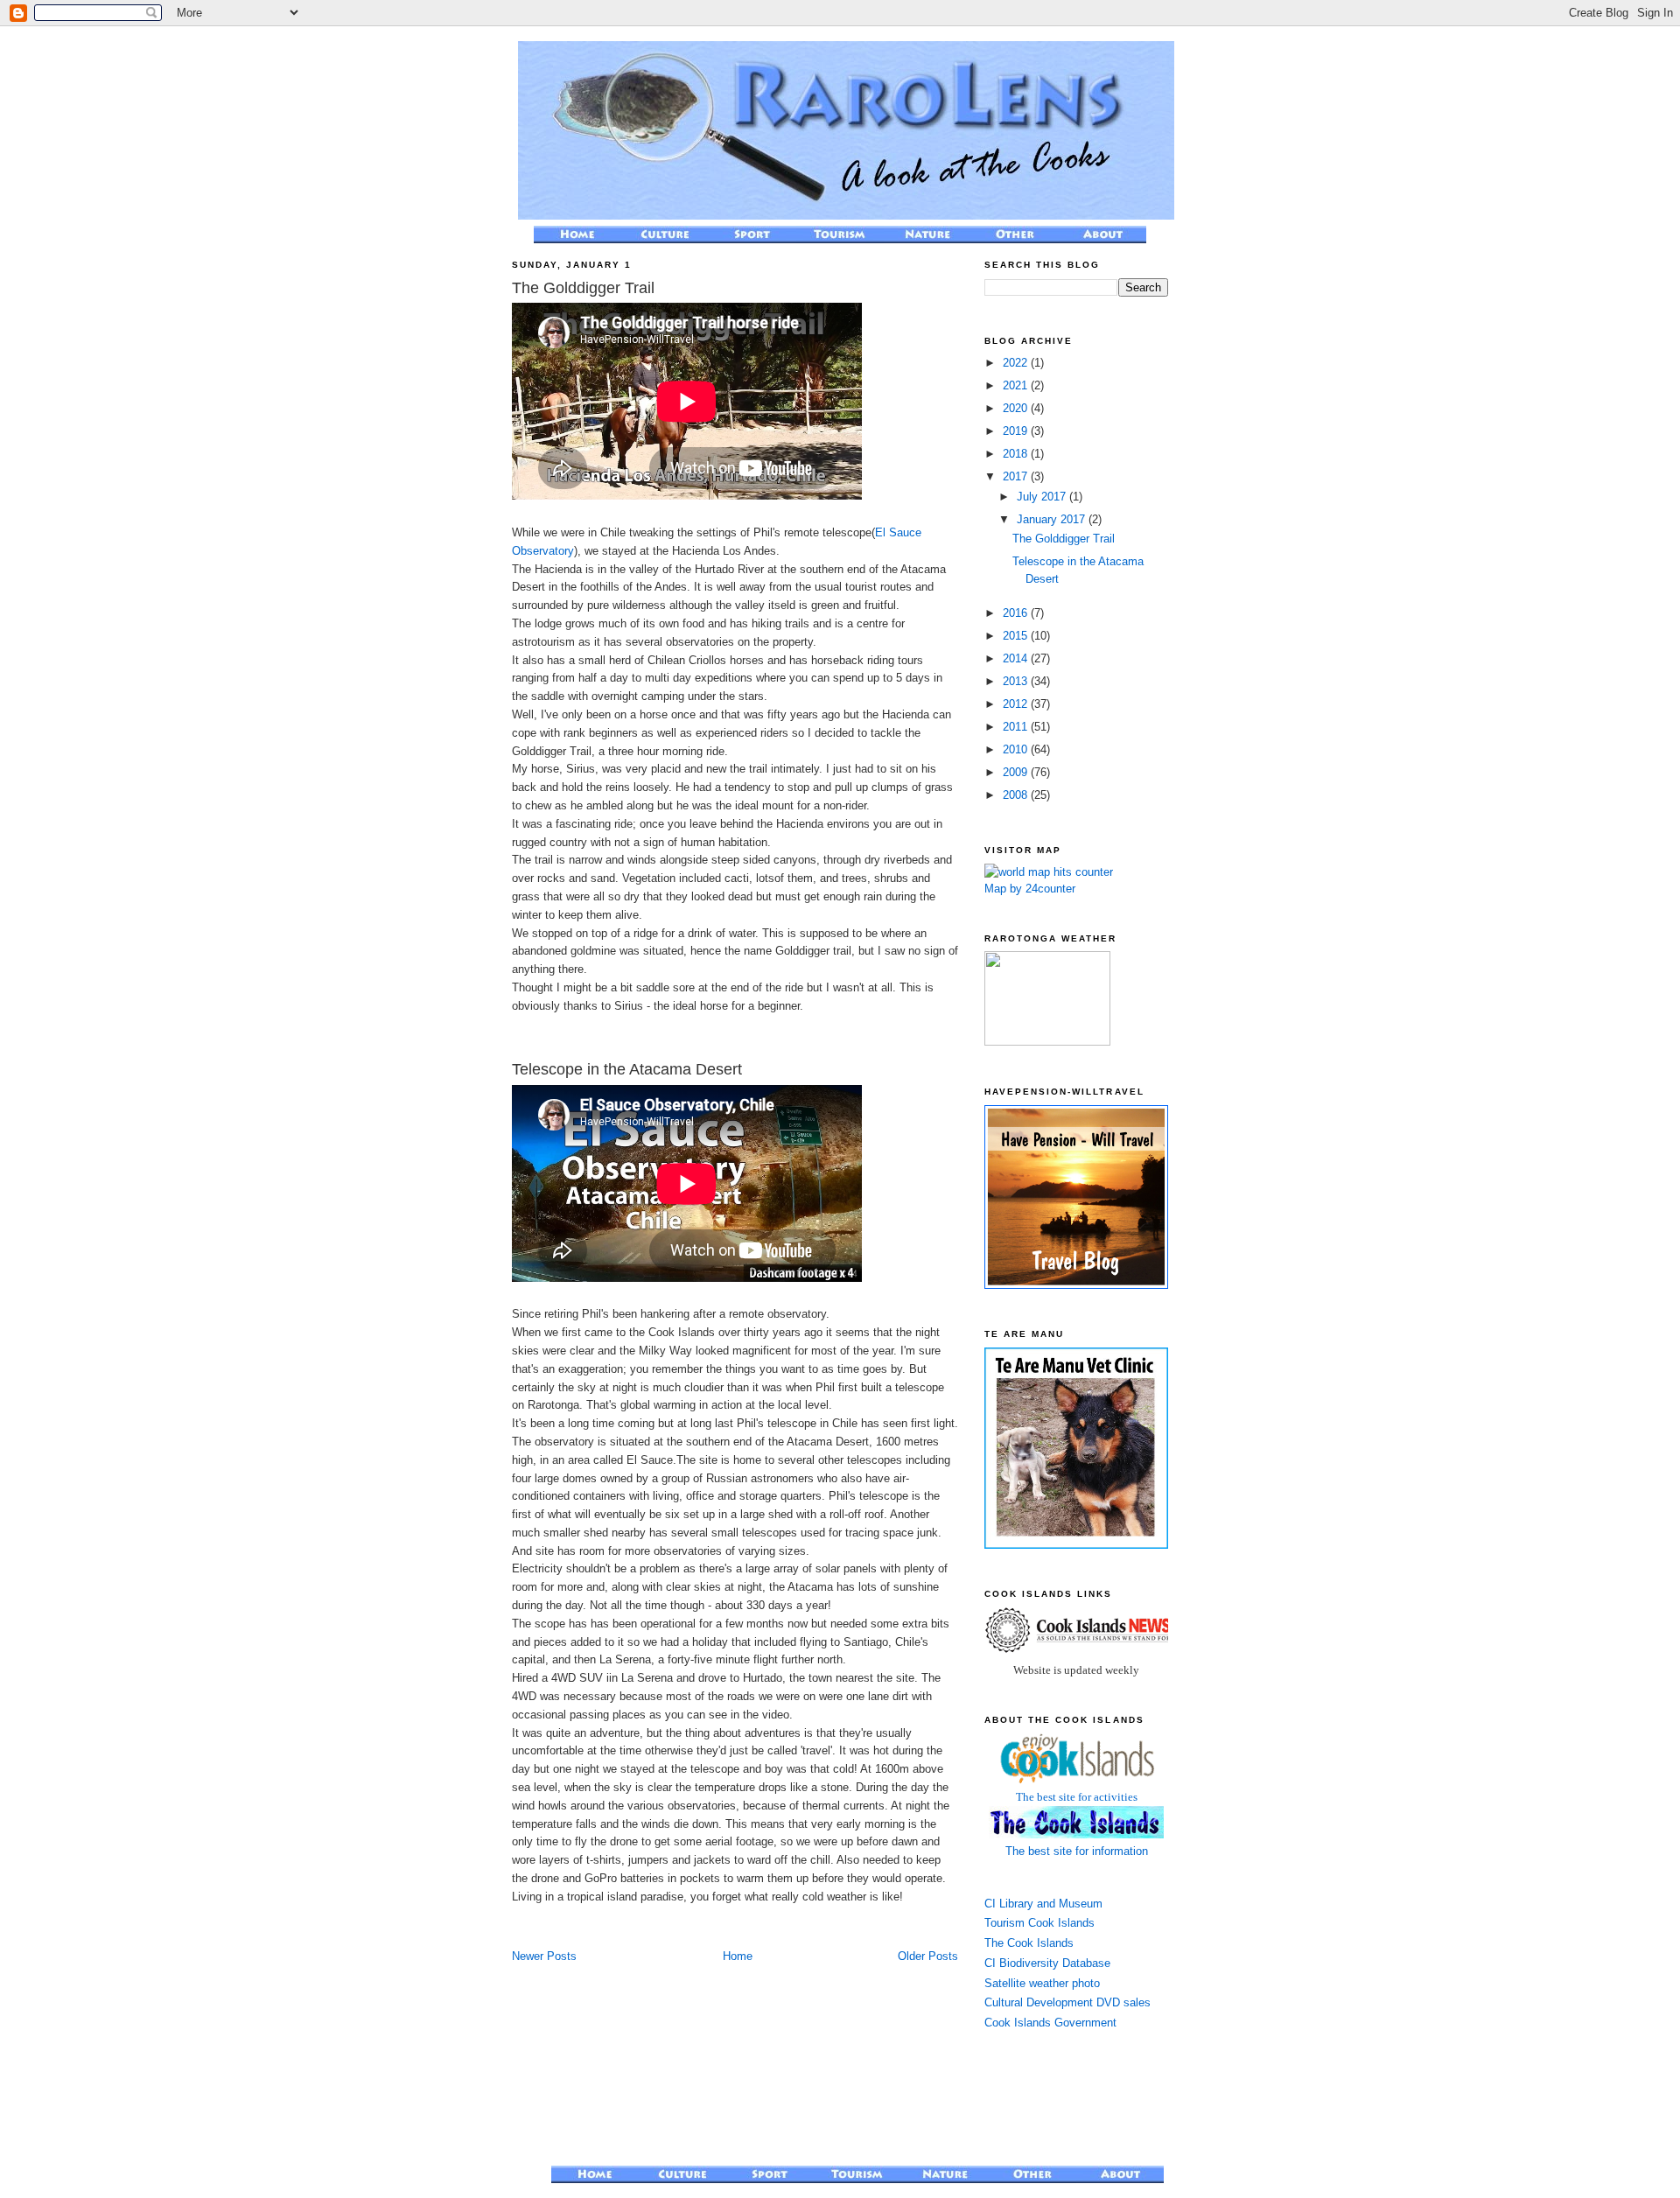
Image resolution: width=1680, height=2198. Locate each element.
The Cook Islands (1029, 1943)
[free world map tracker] (1049, 872)
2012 (1017, 704)
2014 (1017, 658)
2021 (1017, 385)
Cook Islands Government (1050, 2023)
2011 (1017, 727)
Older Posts (928, 1956)
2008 (1017, 795)
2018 (1017, 454)
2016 (1017, 613)
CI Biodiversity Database (1047, 1963)
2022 (1017, 363)
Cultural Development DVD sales (1067, 2002)
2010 (1017, 749)
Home (738, 1956)
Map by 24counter (1030, 889)
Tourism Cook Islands (1039, 1923)
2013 (1017, 681)
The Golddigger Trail (583, 288)
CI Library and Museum (1043, 1904)
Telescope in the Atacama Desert (627, 1069)
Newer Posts (544, 1956)
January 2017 (1053, 519)
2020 (1017, 408)
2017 (1017, 476)
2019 (1017, 431)
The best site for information (1077, 1851)
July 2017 (1043, 497)
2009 (1017, 772)
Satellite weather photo (1042, 1983)
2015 (1017, 636)
